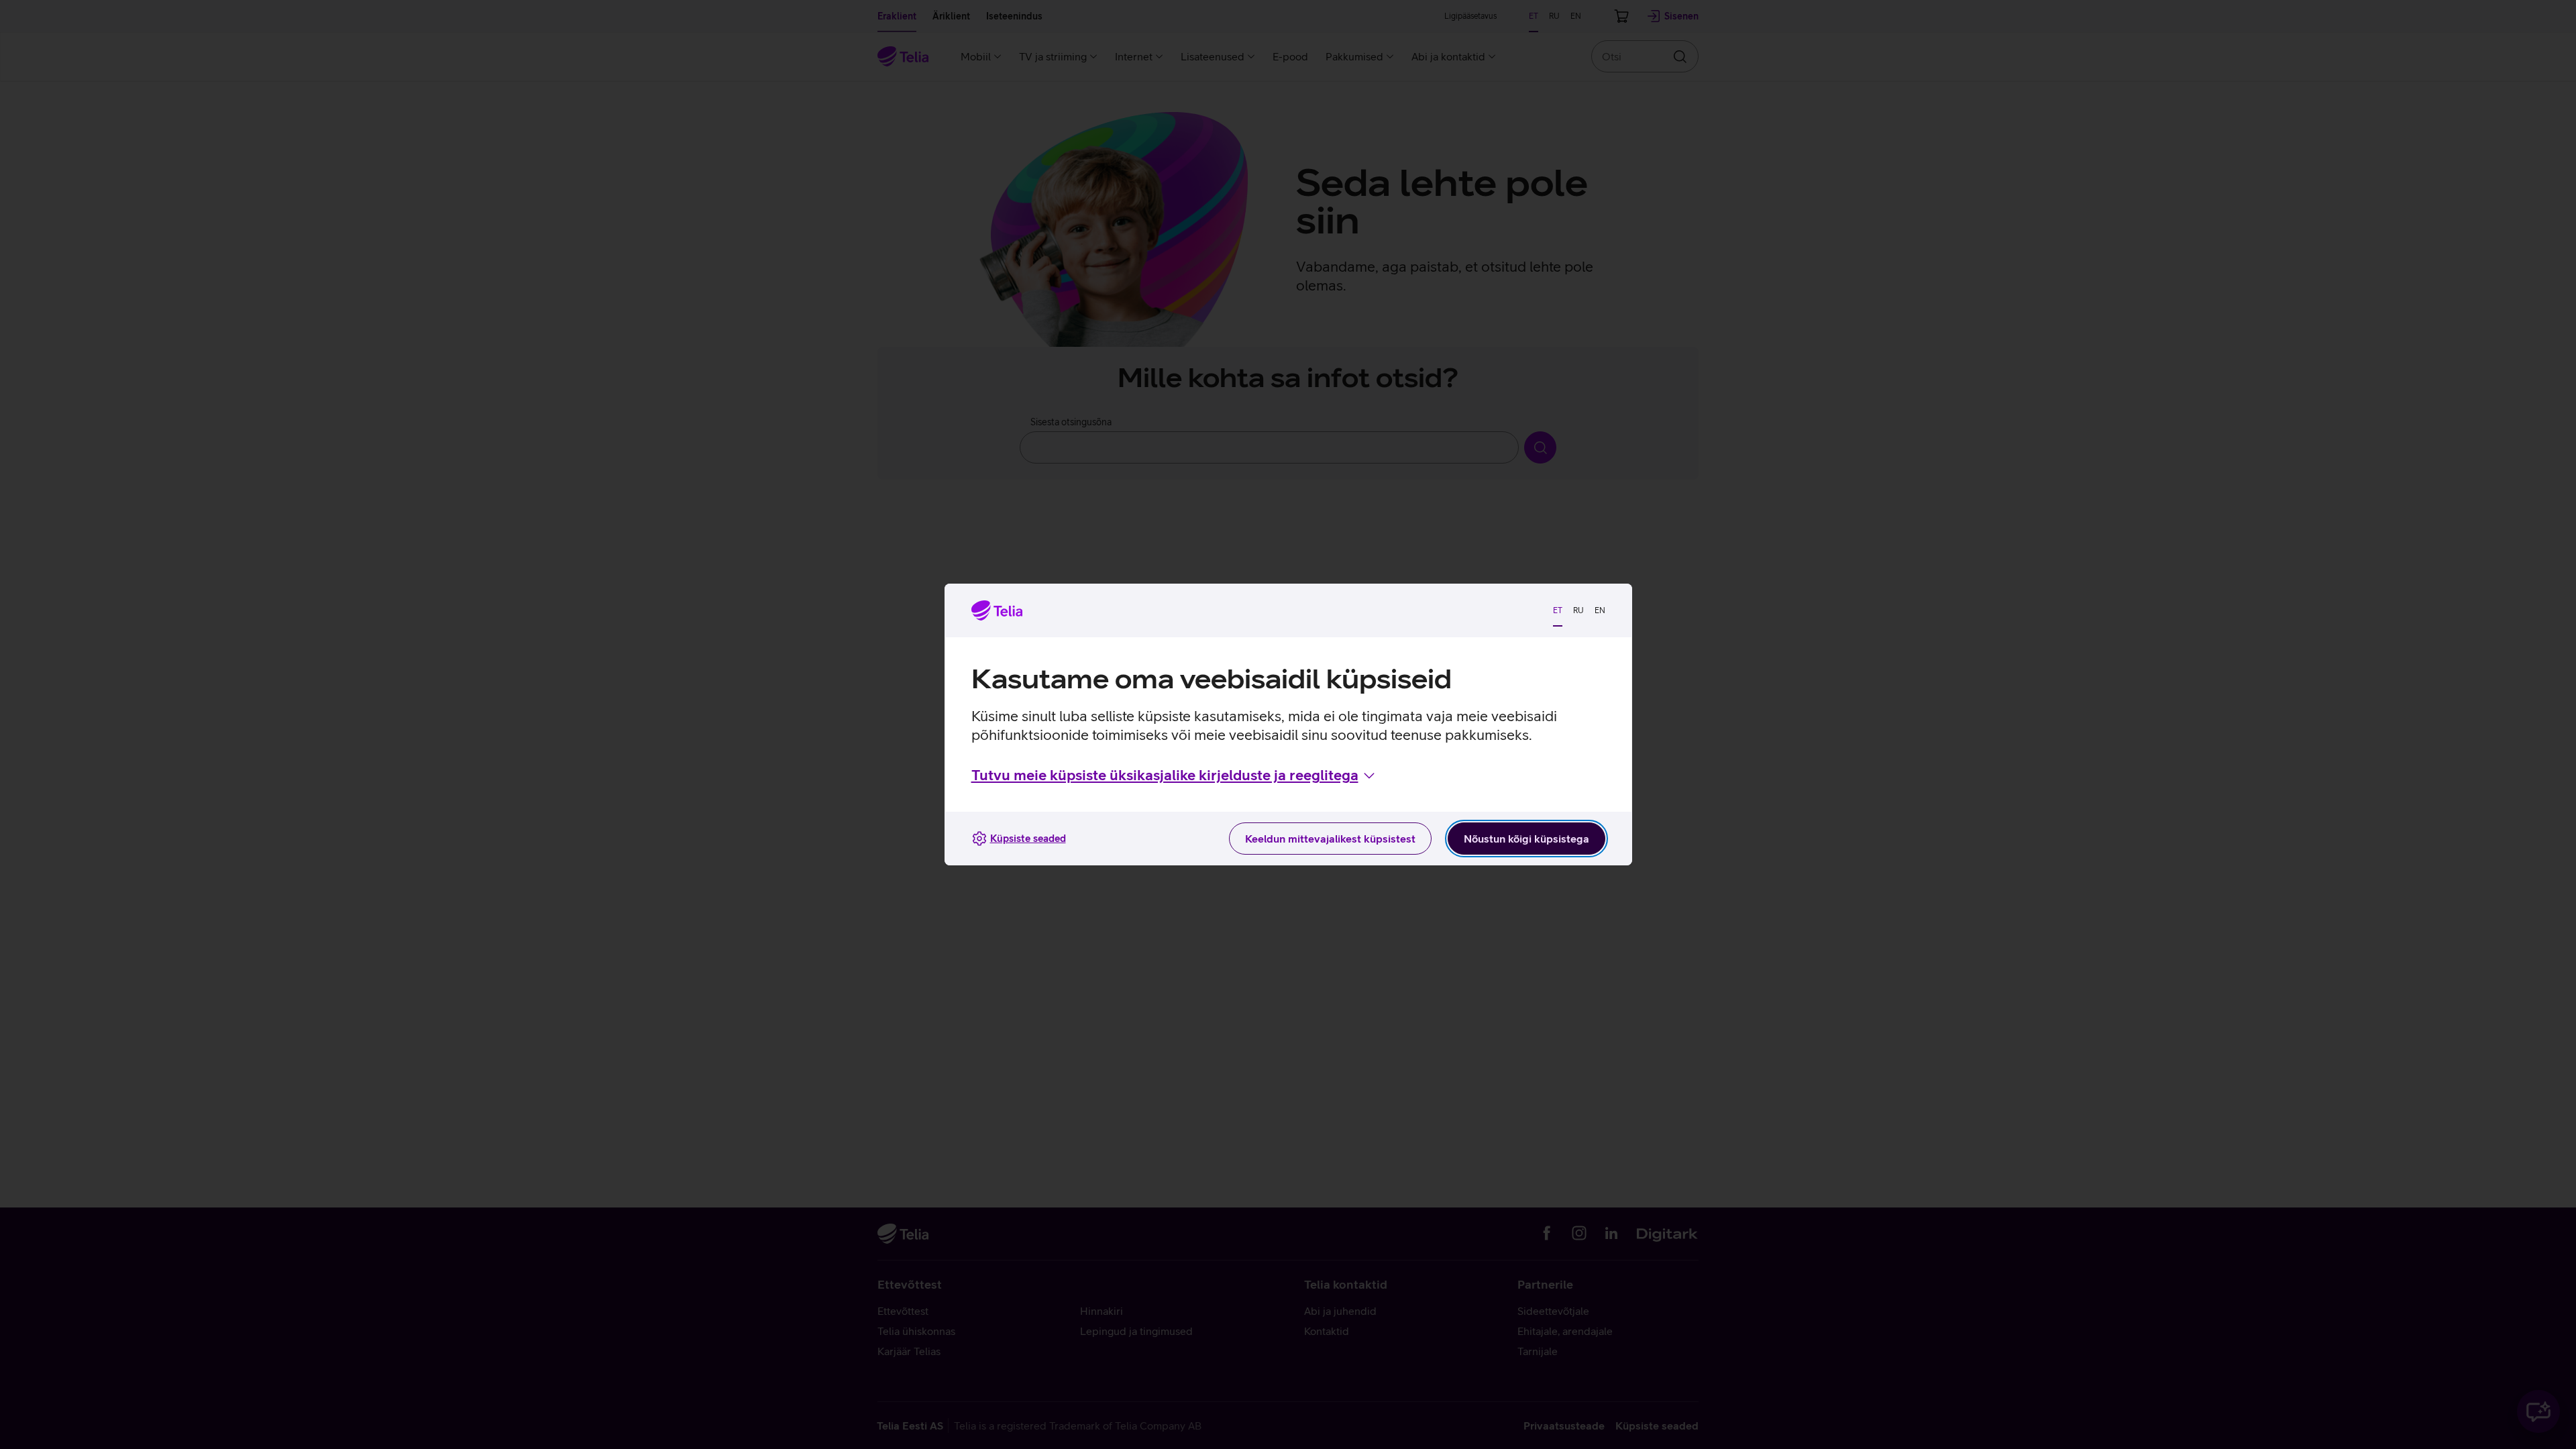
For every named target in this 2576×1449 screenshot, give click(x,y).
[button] (1174, 775)
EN (1600, 610)
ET (1558, 610)
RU (1578, 610)
